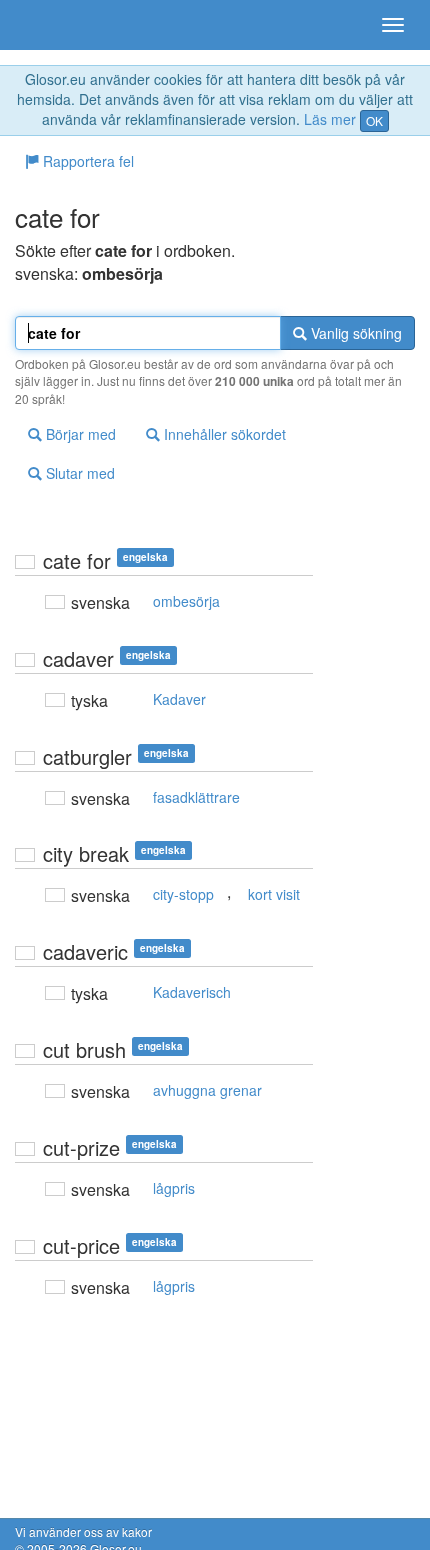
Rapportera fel (86, 161)
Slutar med (78, 473)
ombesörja (186, 601)
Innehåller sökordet (223, 434)
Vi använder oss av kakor (83, 1531)
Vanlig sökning (354, 333)
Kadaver (179, 699)
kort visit (274, 894)
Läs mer (330, 119)
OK (374, 120)
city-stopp (183, 894)
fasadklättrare (196, 797)
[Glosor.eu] (50, 25)
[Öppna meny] (393, 25)
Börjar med (79, 434)
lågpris (174, 1188)
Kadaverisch (192, 992)
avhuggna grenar (207, 1090)
